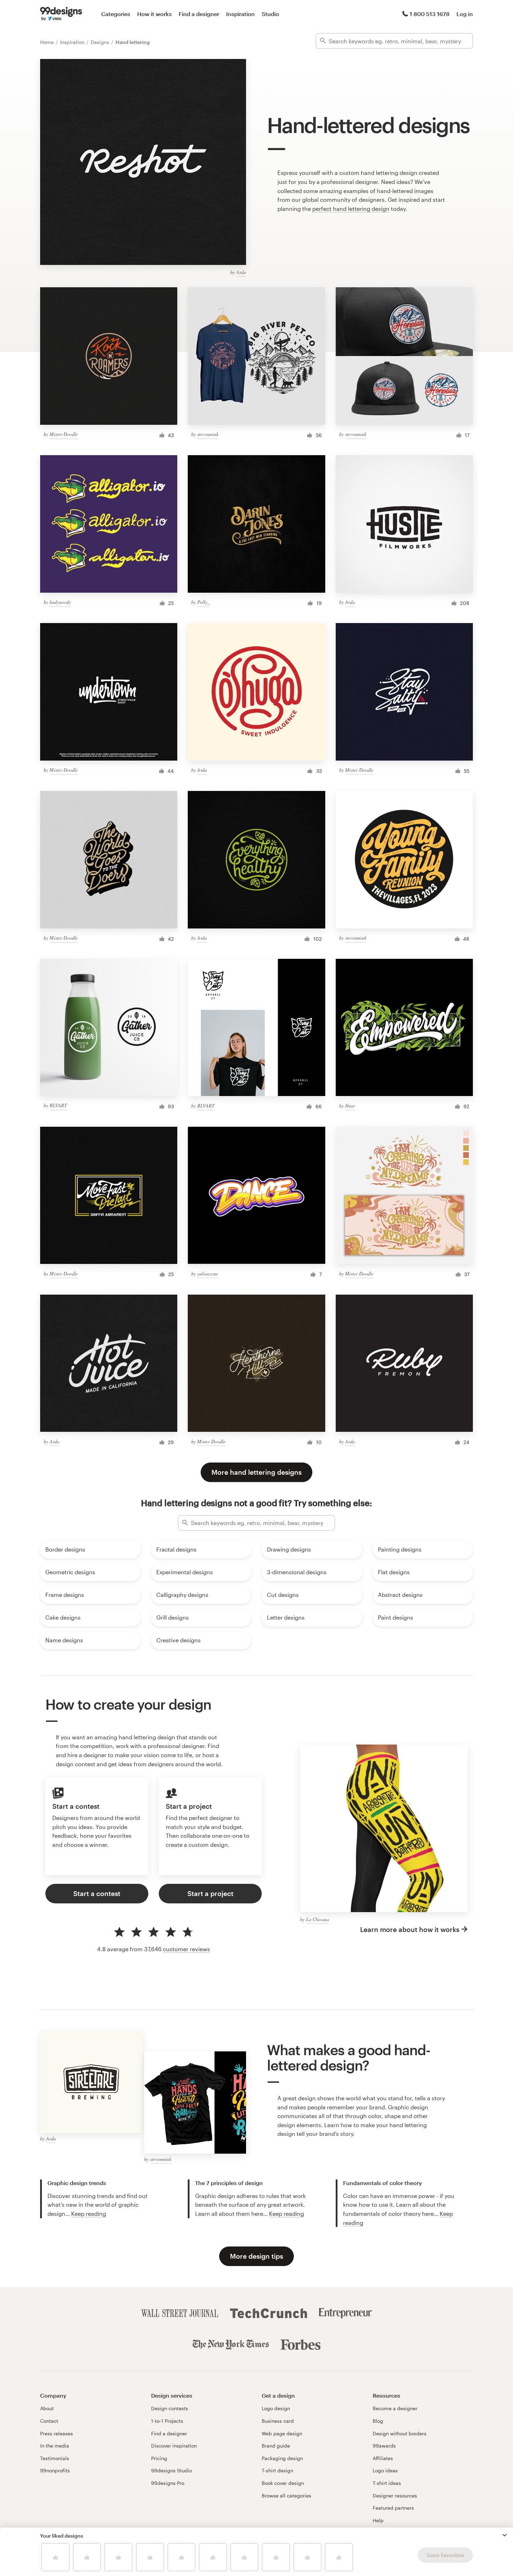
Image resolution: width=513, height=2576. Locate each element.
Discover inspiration (174, 2446)
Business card (278, 2421)
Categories (116, 14)
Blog (378, 2421)
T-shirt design (277, 2470)
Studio (270, 14)
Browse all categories (287, 2496)
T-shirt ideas (387, 2483)
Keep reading (89, 2214)
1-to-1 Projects (167, 2421)
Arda (241, 272)
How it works (154, 14)
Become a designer (395, 2408)
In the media (55, 2446)
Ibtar (350, 1106)
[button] (505, 2535)
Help (378, 2520)
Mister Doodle (64, 434)
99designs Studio (172, 2470)
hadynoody (60, 602)
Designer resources (395, 2496)
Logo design (276, 2408)
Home (48, 42)
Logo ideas (385, 2470)
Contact (49, 2421)
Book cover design (283, 2483)
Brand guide (276, 2446)
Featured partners (393, 2508)
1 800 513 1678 (430, 14)
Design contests (170, 2408)
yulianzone (208, 1274)
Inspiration (240, 14)
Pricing (159, 2458)
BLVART (58, 1105)
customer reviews (187, 1949)
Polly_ (203, 602)
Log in (465, 14)
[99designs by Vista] (61, 14)
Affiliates (383, 2458)
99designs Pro (168, 2483)
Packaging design (282, 2458)
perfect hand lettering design (351, 209)
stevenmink (208, 434)
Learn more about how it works (410, 1929)
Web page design (282, 2433)
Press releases (57, 2433)
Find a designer (199, 14)
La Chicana (318, 1919)
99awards (384, 2446)
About (47, 2408)
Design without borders (400, 2433)
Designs (101, 42)
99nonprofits (55, 2470)
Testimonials (55, 2458)
